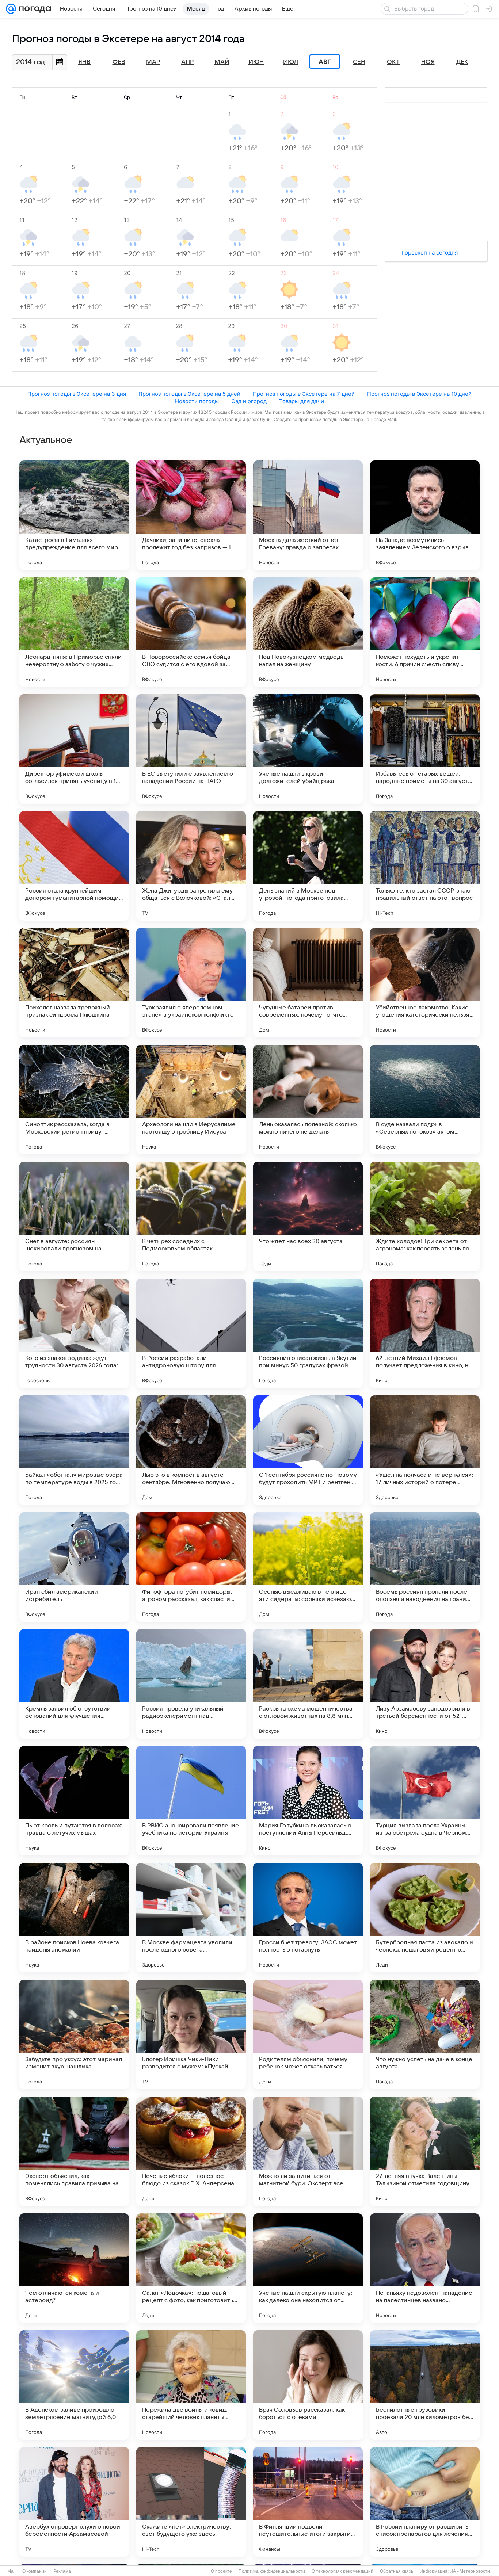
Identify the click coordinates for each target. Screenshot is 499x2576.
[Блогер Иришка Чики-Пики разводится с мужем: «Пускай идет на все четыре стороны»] (191, 2034)
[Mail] (11, 9)
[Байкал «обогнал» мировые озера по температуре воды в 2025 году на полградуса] (74, 1450)
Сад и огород (249, 401)
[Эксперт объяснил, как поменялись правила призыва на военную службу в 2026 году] (74, 2151)
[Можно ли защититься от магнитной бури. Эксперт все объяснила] (308, 2151)
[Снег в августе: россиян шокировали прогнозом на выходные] (74, 1216)
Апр (187, 62)
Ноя (428, 62)
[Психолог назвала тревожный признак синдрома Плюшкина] (74, 983)
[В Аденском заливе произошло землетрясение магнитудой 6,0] (74, 2385)
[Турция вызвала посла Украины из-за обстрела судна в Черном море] (425, 1801)
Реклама (62, 2571)
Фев (119, 62)
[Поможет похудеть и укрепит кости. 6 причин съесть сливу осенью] (425, 632)
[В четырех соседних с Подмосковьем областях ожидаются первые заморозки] (191, 1216)
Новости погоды (197, 401)
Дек (462, 62)
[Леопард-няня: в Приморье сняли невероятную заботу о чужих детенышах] (74, 632)
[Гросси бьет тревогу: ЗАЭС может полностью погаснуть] (308, 1918)
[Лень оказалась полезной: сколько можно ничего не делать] (308, 1100)
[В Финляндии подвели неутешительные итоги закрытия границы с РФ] (308, 2502)
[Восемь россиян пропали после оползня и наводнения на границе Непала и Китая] (425, 1567)
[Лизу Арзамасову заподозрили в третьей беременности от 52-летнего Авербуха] (425, 1684)
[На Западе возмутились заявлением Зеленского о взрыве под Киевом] (425, 515)
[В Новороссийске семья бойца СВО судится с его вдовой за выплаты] (191, 632)
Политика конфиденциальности (272, 2571)
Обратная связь (397, 2571)
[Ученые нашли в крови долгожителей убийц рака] (308, 749)
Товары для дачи (302, 401)
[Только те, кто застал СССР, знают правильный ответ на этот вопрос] (425, 866)
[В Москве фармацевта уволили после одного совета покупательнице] (191, 1918)
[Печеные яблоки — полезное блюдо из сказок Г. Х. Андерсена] (191, 2151)
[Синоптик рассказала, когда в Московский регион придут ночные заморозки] (74, 1100)
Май (222, 62)
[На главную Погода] (34, 9)
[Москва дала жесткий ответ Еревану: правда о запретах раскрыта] (308, 515)
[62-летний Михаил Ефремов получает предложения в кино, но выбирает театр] (425, 1333)
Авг (325, 62)
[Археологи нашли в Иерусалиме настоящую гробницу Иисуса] (191, 1100)
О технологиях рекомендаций (342, 2571)
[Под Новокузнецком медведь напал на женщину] (308, 632)
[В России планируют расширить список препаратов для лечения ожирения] (425, 2502)
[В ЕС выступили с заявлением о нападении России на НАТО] (191, 749)
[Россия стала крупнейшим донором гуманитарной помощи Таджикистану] (74, 866)
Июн (256, 62)
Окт (393, 62)
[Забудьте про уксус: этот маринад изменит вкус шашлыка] (74, 2034)
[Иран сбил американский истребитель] (74, 1567)
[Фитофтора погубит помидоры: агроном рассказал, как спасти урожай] (191, 1567)
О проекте (221, 2571)
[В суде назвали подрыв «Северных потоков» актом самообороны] (425, 1100)
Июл (291, 62)
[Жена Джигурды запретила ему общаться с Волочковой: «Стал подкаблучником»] (191, 866)
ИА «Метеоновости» (471, 2571)
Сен (359, 62)
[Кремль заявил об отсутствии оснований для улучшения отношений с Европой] (74, 1684)
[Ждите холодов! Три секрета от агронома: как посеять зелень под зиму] (425, 1216)
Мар (153, 62)
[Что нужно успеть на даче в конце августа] (425, 2034)
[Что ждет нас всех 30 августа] (308, 1216)
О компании (35, 2571)
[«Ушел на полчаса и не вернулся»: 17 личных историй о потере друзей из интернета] (425, 1450)
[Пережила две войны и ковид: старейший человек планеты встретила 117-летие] (191, 2385)
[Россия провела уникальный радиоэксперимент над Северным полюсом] (191, 1684)
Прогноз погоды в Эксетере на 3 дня (77, 394)
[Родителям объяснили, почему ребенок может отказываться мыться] (308, 2034)
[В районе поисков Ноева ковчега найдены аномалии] (74, 1918)
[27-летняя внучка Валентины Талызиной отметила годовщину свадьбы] (425, 2151)
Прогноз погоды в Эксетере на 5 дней (189, 394)
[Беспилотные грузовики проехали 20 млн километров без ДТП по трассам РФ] (425, 2385)
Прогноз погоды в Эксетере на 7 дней (304, 394)
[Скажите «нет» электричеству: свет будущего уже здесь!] (191, 2502)
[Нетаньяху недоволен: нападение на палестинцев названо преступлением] (425, 2268)
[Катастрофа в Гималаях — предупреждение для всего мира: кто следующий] (74, 515)
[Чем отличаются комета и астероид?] (74, 2268)
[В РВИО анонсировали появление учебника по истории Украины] (191, 1801)
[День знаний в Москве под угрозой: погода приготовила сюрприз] (308, 866)
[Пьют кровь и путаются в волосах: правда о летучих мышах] (74, 1801)
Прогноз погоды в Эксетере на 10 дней (419, 394)
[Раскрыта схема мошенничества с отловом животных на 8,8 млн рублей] (308, 1684)
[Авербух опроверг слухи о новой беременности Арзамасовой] (74, 2502)
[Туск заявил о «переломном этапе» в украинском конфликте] (191, 983)
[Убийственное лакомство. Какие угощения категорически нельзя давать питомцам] (425, 983)
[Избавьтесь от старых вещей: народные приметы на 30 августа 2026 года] (425, 749)
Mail (12, 2571)
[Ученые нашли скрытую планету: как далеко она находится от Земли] (308, 2268)
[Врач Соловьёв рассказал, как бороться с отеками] (308, 2385)
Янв (84, 62)
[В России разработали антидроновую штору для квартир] (191, 1333)
